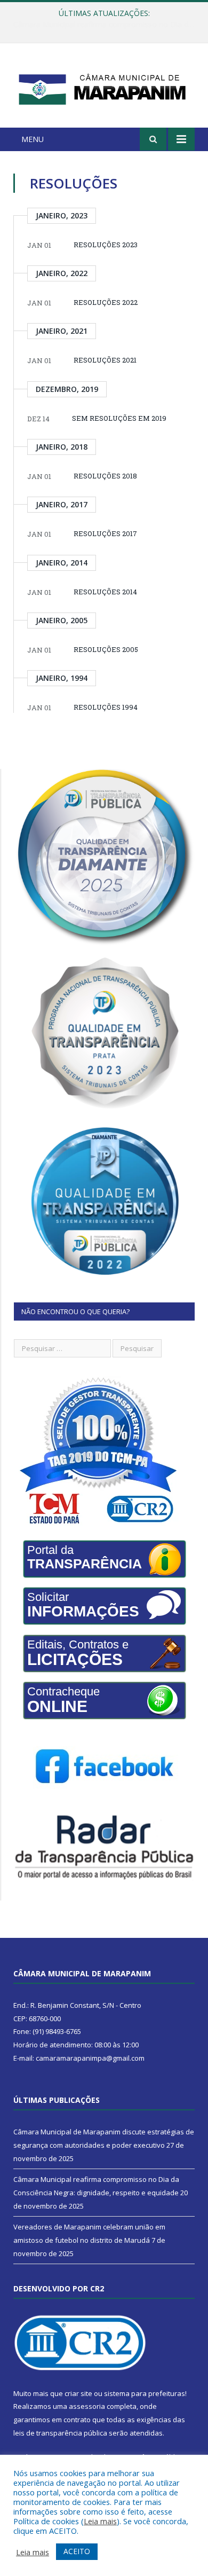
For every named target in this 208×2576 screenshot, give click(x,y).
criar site (78, 2393)
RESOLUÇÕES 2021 (105, 360)
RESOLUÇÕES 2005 (106, 649)
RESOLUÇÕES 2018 (105, 476)
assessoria (87, 2406)
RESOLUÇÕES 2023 (106, 245)
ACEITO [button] (77, 2551)
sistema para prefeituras (145, 2393)
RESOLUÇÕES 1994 (106, 707)
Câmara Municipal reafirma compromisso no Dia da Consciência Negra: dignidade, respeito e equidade (107, 25)
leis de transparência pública (60, 2433)
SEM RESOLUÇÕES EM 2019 (119, 418)
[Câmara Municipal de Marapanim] (104, 87)
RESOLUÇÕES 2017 (105, 533)
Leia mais (100, 2521)
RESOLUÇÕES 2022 (106, 302)
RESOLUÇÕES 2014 (105, 592)
